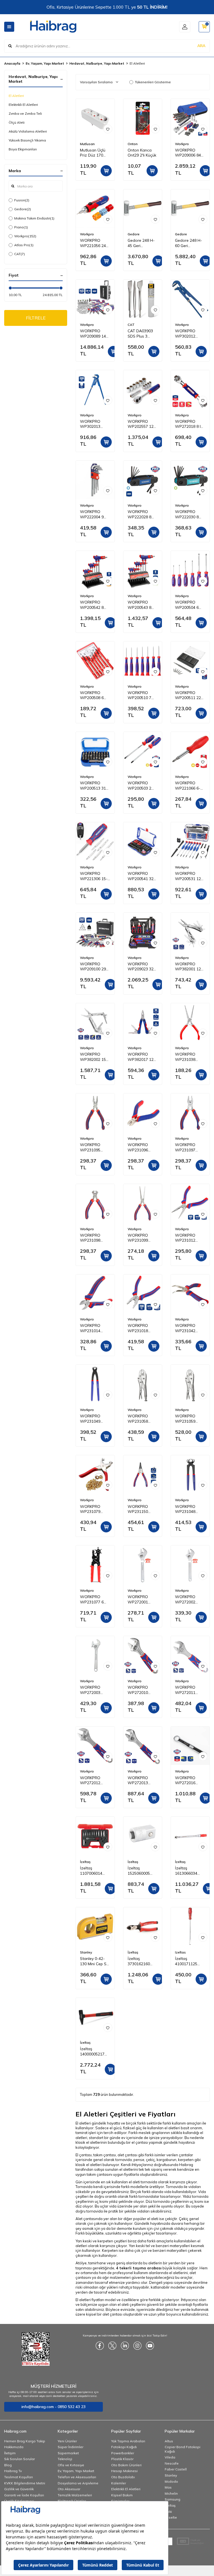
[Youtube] (150, 2346)
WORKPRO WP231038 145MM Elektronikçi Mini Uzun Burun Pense (189, 1057)
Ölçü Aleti (17, 122)
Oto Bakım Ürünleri (126, 2465)
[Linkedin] (125, 2346)
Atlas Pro (24, 245)
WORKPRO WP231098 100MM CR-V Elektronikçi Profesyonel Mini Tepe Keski (95, 1238)
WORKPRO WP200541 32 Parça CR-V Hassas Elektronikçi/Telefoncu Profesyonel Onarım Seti (143, 876)
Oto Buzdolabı (123, 2477)
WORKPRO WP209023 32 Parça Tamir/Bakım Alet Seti (141, 967)
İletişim (10, 2453)
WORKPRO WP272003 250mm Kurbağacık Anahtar (90, 1690)
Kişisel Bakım (122, 2495)
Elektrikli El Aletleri (23, 105)
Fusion (22, 200)
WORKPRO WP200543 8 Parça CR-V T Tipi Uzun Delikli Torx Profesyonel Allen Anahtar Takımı (142, 605)
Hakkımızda (14, 2447)
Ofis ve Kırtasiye (71, 2465)
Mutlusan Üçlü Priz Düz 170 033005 (93, 153)
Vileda (170, 2457)
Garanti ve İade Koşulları (24, 2495)
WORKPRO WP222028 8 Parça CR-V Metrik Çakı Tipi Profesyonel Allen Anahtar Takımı (141, 514)
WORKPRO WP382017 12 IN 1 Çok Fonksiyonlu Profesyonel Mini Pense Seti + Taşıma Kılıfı (143, 1057)
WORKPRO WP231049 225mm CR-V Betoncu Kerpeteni (92, 1419)
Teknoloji (65, 2459)
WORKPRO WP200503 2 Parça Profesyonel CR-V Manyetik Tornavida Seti (142, 786)
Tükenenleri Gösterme (153, 82)
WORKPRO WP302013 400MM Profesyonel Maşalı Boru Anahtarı (91, 424)
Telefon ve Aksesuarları (77, 2477)
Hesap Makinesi (124, 2471)
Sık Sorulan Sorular (20, 2459)
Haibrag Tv (13, 2471)
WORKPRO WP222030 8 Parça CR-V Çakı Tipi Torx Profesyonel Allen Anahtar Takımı (190, 514)
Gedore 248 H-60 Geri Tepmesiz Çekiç (189, 243)
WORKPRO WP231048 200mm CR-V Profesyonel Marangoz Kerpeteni (187, 1509)
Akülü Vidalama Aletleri (28, 131)
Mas (168, 2487)
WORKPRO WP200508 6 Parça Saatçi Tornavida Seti (93, 695)
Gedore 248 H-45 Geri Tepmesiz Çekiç (141, 243)
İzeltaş (85, 1862)
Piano (21, 227)
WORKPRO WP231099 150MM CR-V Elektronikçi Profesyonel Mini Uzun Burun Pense (143, 1238)
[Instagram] (137, 2346)
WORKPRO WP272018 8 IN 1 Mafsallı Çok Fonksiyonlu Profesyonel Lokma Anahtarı (189, 424)
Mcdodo (171, 2481)
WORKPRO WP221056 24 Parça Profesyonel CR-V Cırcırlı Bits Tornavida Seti (95, 243)
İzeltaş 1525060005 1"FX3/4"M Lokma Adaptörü (139, 1871)
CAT (20, 254)
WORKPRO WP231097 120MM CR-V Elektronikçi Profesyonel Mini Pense (190, 1147)
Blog (8, 2465)
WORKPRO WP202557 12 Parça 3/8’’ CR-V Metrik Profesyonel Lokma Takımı (142, 424)
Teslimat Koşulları (19, 2477)
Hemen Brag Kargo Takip (25, 2441)
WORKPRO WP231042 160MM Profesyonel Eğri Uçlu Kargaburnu (190, 1328)
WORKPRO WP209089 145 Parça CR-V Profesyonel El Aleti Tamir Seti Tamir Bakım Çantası (94, 334)
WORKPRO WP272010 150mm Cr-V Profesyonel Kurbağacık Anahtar (139, 1690)
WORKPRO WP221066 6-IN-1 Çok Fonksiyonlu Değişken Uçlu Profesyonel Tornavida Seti (188, 786)
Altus (169, 2441)
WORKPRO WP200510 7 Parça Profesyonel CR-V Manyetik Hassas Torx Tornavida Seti (142, 695)
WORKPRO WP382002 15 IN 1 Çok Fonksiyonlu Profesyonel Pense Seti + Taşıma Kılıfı (93, 1057)
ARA (201, 46)
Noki (168, 2512)
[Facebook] (100, 2346)
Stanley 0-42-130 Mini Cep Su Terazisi (94, 1961)
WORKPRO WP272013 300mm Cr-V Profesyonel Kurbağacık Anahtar (139, 1781)
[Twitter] (112, 2346)
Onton (133, 144)
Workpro (25, 236)
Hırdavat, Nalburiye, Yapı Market (97, 63)
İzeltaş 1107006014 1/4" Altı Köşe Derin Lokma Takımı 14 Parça (94, 1871)
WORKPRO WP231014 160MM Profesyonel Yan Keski (95, 1328)
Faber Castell (176, 2469)
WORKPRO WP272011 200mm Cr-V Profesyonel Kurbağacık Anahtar (186, 1690)
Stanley (86, 1952)
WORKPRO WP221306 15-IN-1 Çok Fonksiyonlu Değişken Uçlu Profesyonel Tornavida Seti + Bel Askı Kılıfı (94, 876)
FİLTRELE (36, 318)
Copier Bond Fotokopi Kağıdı (183, 2449)
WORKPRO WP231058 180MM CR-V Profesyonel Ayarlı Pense (139, 1419)
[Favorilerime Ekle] (108, 129)
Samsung (172, 2499)
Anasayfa (12, 63)
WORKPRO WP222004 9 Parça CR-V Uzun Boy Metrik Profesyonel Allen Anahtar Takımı (95, 514)
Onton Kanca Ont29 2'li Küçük (142, 153)
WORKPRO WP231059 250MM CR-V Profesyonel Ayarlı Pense (187, 1419)
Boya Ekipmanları (23, 149)
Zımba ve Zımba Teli (25, 113)
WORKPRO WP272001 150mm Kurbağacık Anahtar (138, 1600)
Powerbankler (123, 2453)
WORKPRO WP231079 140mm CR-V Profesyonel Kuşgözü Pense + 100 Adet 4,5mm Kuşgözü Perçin (94, 1509)
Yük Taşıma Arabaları (128, 2441)
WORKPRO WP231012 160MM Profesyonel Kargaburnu (186, 1238)
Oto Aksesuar (69, 2489)
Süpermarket (68, 2453)
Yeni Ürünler (67, 2441)
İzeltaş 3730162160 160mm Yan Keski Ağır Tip (140, 1961)
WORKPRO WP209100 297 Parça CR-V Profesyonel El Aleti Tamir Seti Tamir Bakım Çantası (94, 967)
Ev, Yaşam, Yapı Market (45, 63)
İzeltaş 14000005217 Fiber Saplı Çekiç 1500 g (95, 2052)
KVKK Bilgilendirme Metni (25, 2483)
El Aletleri (16, 96)
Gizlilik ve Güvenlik (19, 2489)
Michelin (171, 2493)
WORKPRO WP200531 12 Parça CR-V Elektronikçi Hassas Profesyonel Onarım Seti (188, 876)
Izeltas (180, 1952)
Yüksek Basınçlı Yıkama (27, 140)
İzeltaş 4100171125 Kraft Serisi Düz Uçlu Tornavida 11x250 (189, 1961)
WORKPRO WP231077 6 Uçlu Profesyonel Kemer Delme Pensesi (92, 1600)
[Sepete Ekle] (106, 171)
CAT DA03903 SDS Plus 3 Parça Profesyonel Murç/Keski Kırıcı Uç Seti (142, 334)
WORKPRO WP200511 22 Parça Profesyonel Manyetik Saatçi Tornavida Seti (189, 695)
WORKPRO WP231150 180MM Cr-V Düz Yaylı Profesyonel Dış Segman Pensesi (143, 1509)
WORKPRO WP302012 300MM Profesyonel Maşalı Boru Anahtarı (186, 334)
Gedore (23, 209)
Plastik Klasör (122, 2459)
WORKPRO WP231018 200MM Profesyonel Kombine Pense (141, 1328)
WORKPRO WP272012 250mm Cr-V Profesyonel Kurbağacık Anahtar (91, 1781)
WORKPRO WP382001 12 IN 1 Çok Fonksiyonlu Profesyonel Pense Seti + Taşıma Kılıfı (188, 967)
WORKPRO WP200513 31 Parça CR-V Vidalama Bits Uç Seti (93, 786)
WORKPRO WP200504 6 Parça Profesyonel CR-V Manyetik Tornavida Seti (190, 605)
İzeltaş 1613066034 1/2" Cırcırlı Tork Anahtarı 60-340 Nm (190, 1871)
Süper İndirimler (70, 2447)
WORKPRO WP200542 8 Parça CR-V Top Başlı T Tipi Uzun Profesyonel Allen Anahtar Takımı (95, 605)
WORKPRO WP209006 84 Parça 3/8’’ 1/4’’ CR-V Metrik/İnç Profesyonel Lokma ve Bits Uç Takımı (189, 153)
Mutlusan (87, 144)
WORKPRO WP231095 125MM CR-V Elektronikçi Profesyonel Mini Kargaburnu (95, 1147)
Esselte (171, 2517)
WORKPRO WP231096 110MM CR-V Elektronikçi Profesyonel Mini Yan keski (143, 1147)
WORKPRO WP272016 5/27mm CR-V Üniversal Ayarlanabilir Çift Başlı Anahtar (190, 1781)
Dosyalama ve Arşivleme (78, 2483)
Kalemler (119, 2483)
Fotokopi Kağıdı (124, 2447)
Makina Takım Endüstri (34, 218)
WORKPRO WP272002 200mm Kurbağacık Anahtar (185, 1600)
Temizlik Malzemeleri (75, 2495)
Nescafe (172, 2463)
